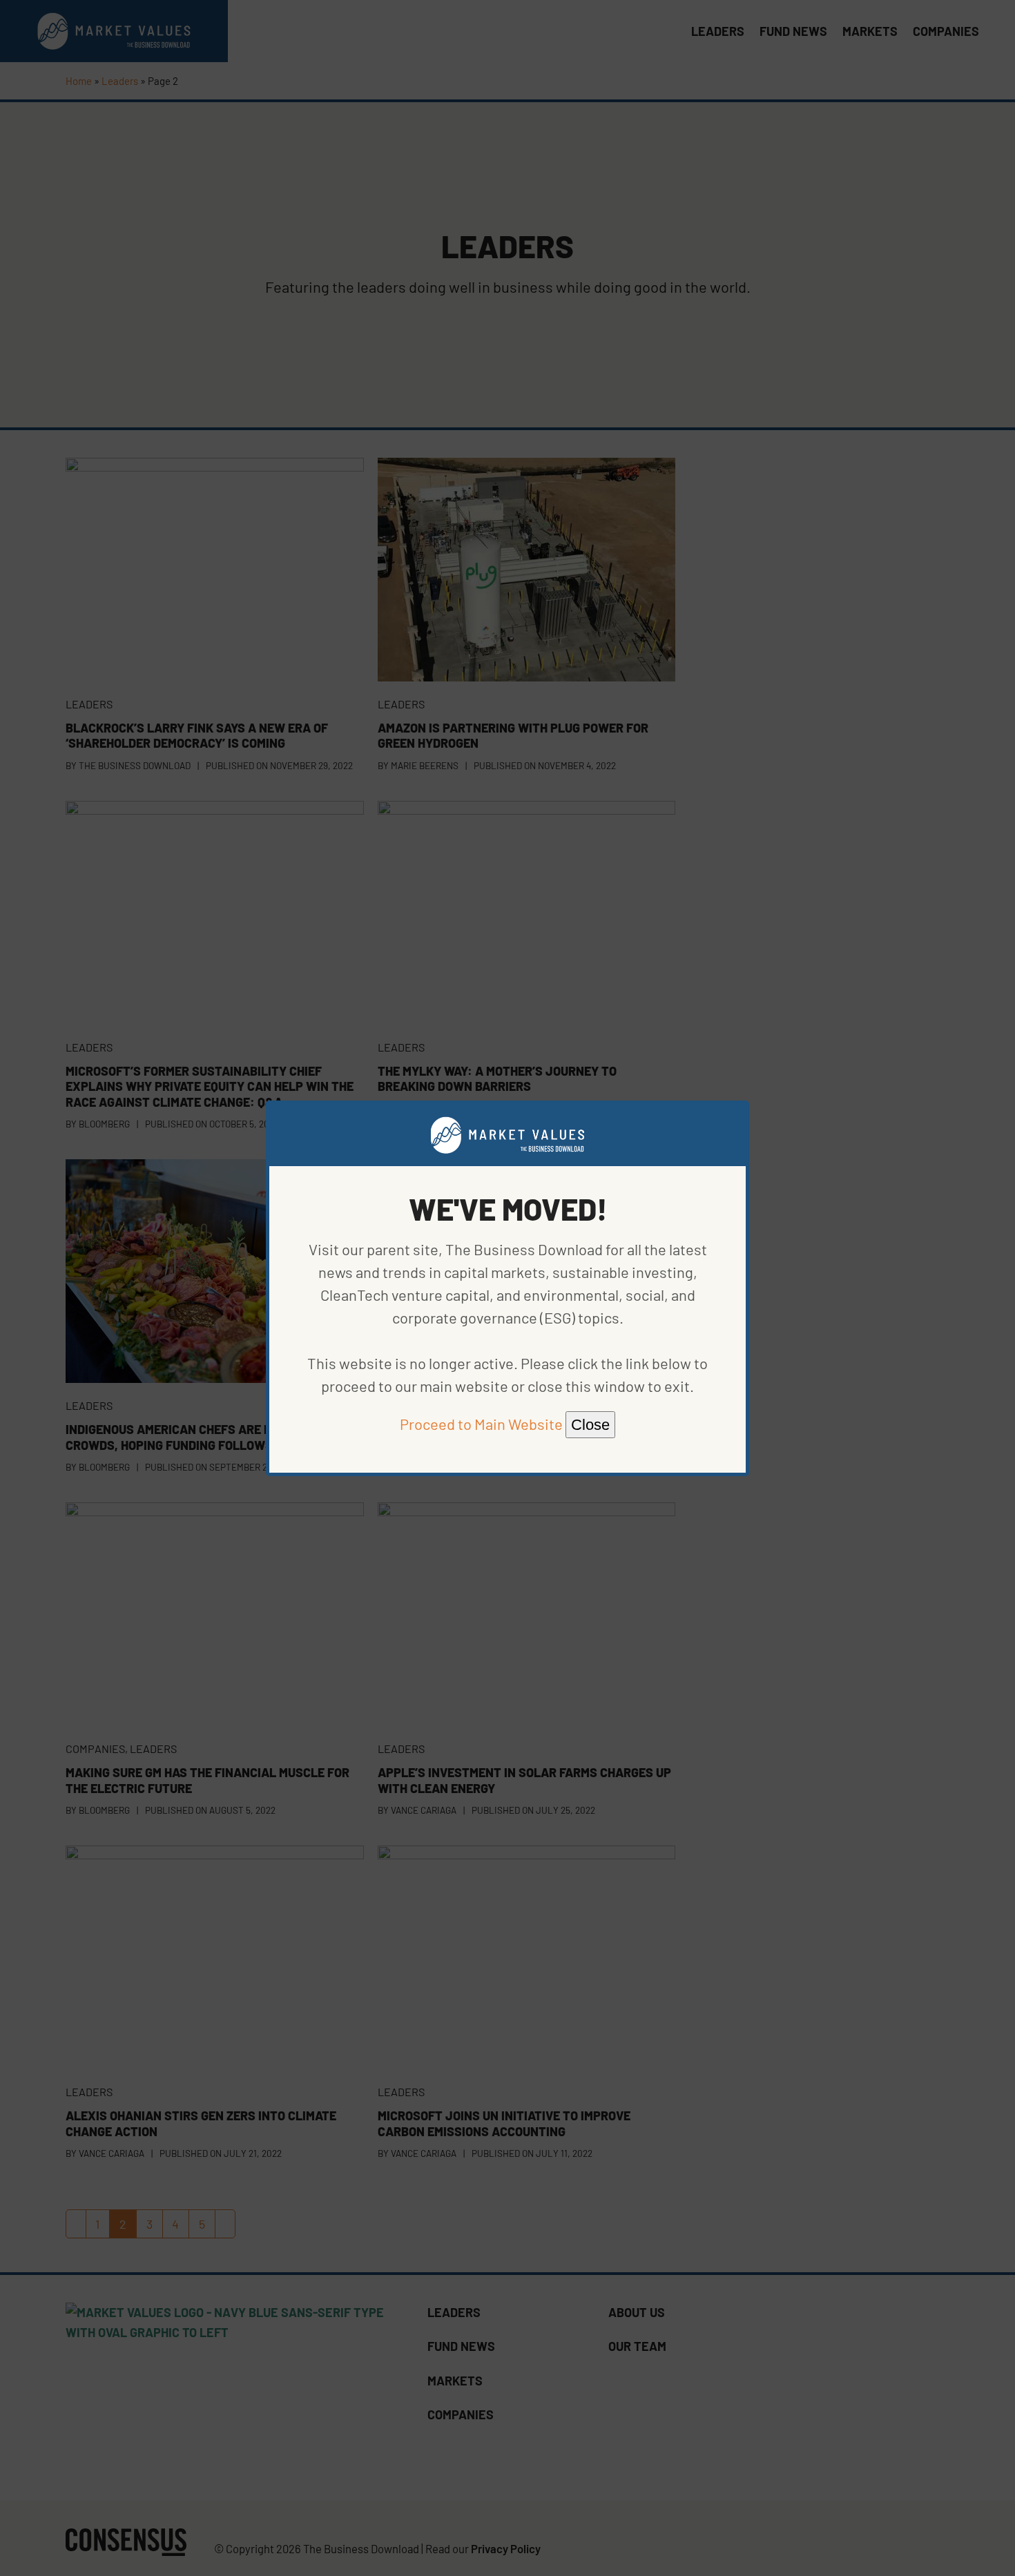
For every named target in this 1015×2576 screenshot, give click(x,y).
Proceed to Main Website (481, 1424)
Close (590, 1425)
